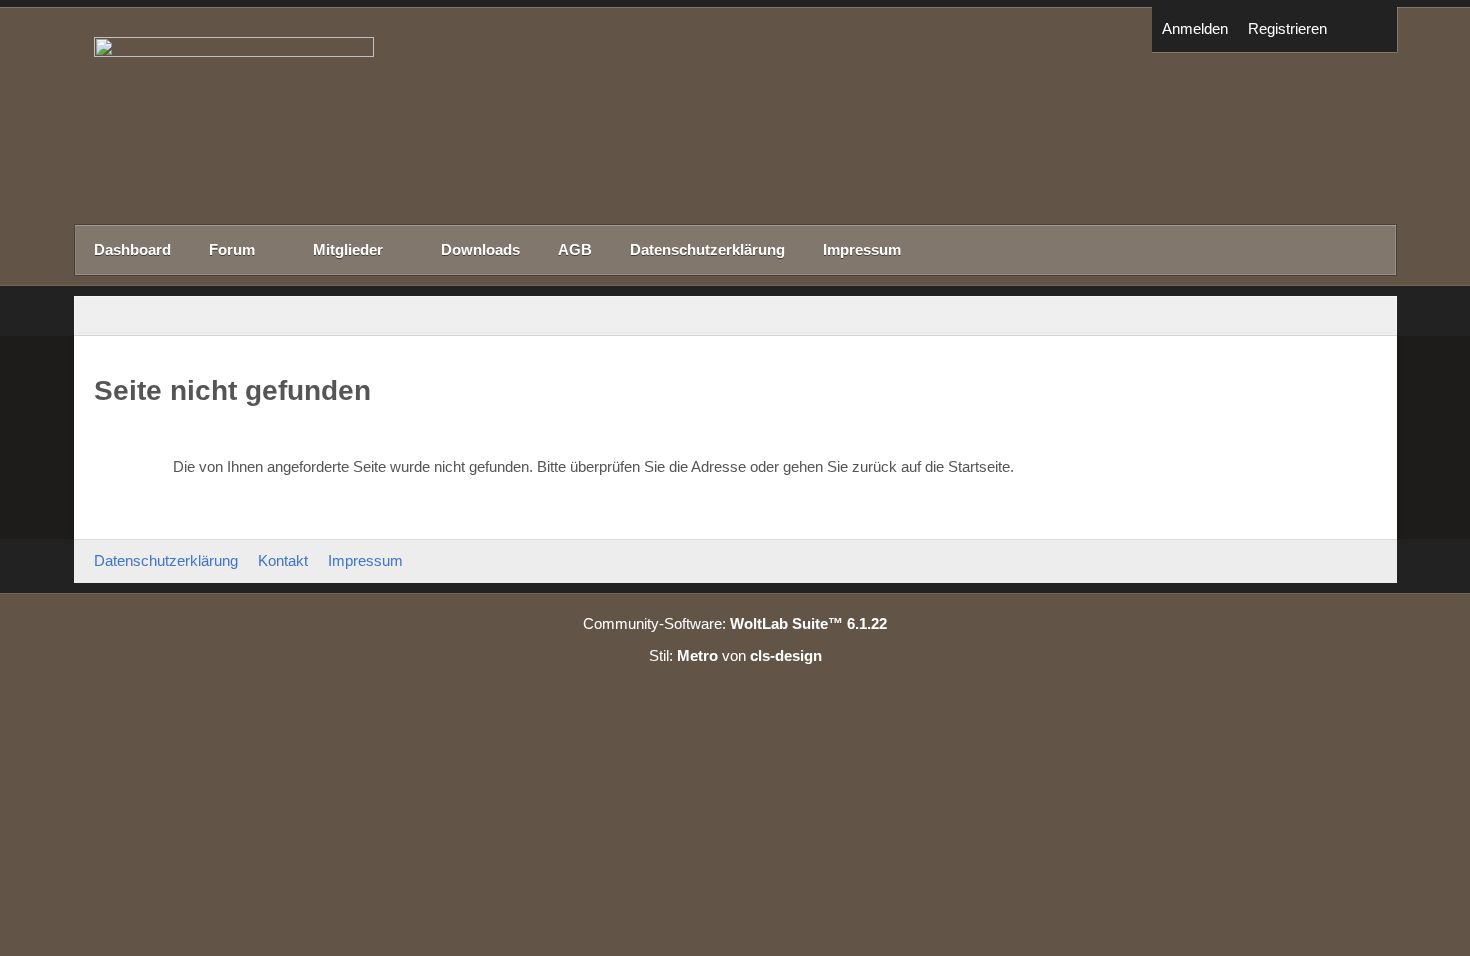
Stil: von (735, 655)
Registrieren (1287, 28)
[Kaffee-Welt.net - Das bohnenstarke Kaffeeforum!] (735, 115)
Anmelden (1195, 28)
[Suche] (1367, 29)
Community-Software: (735, 623)
